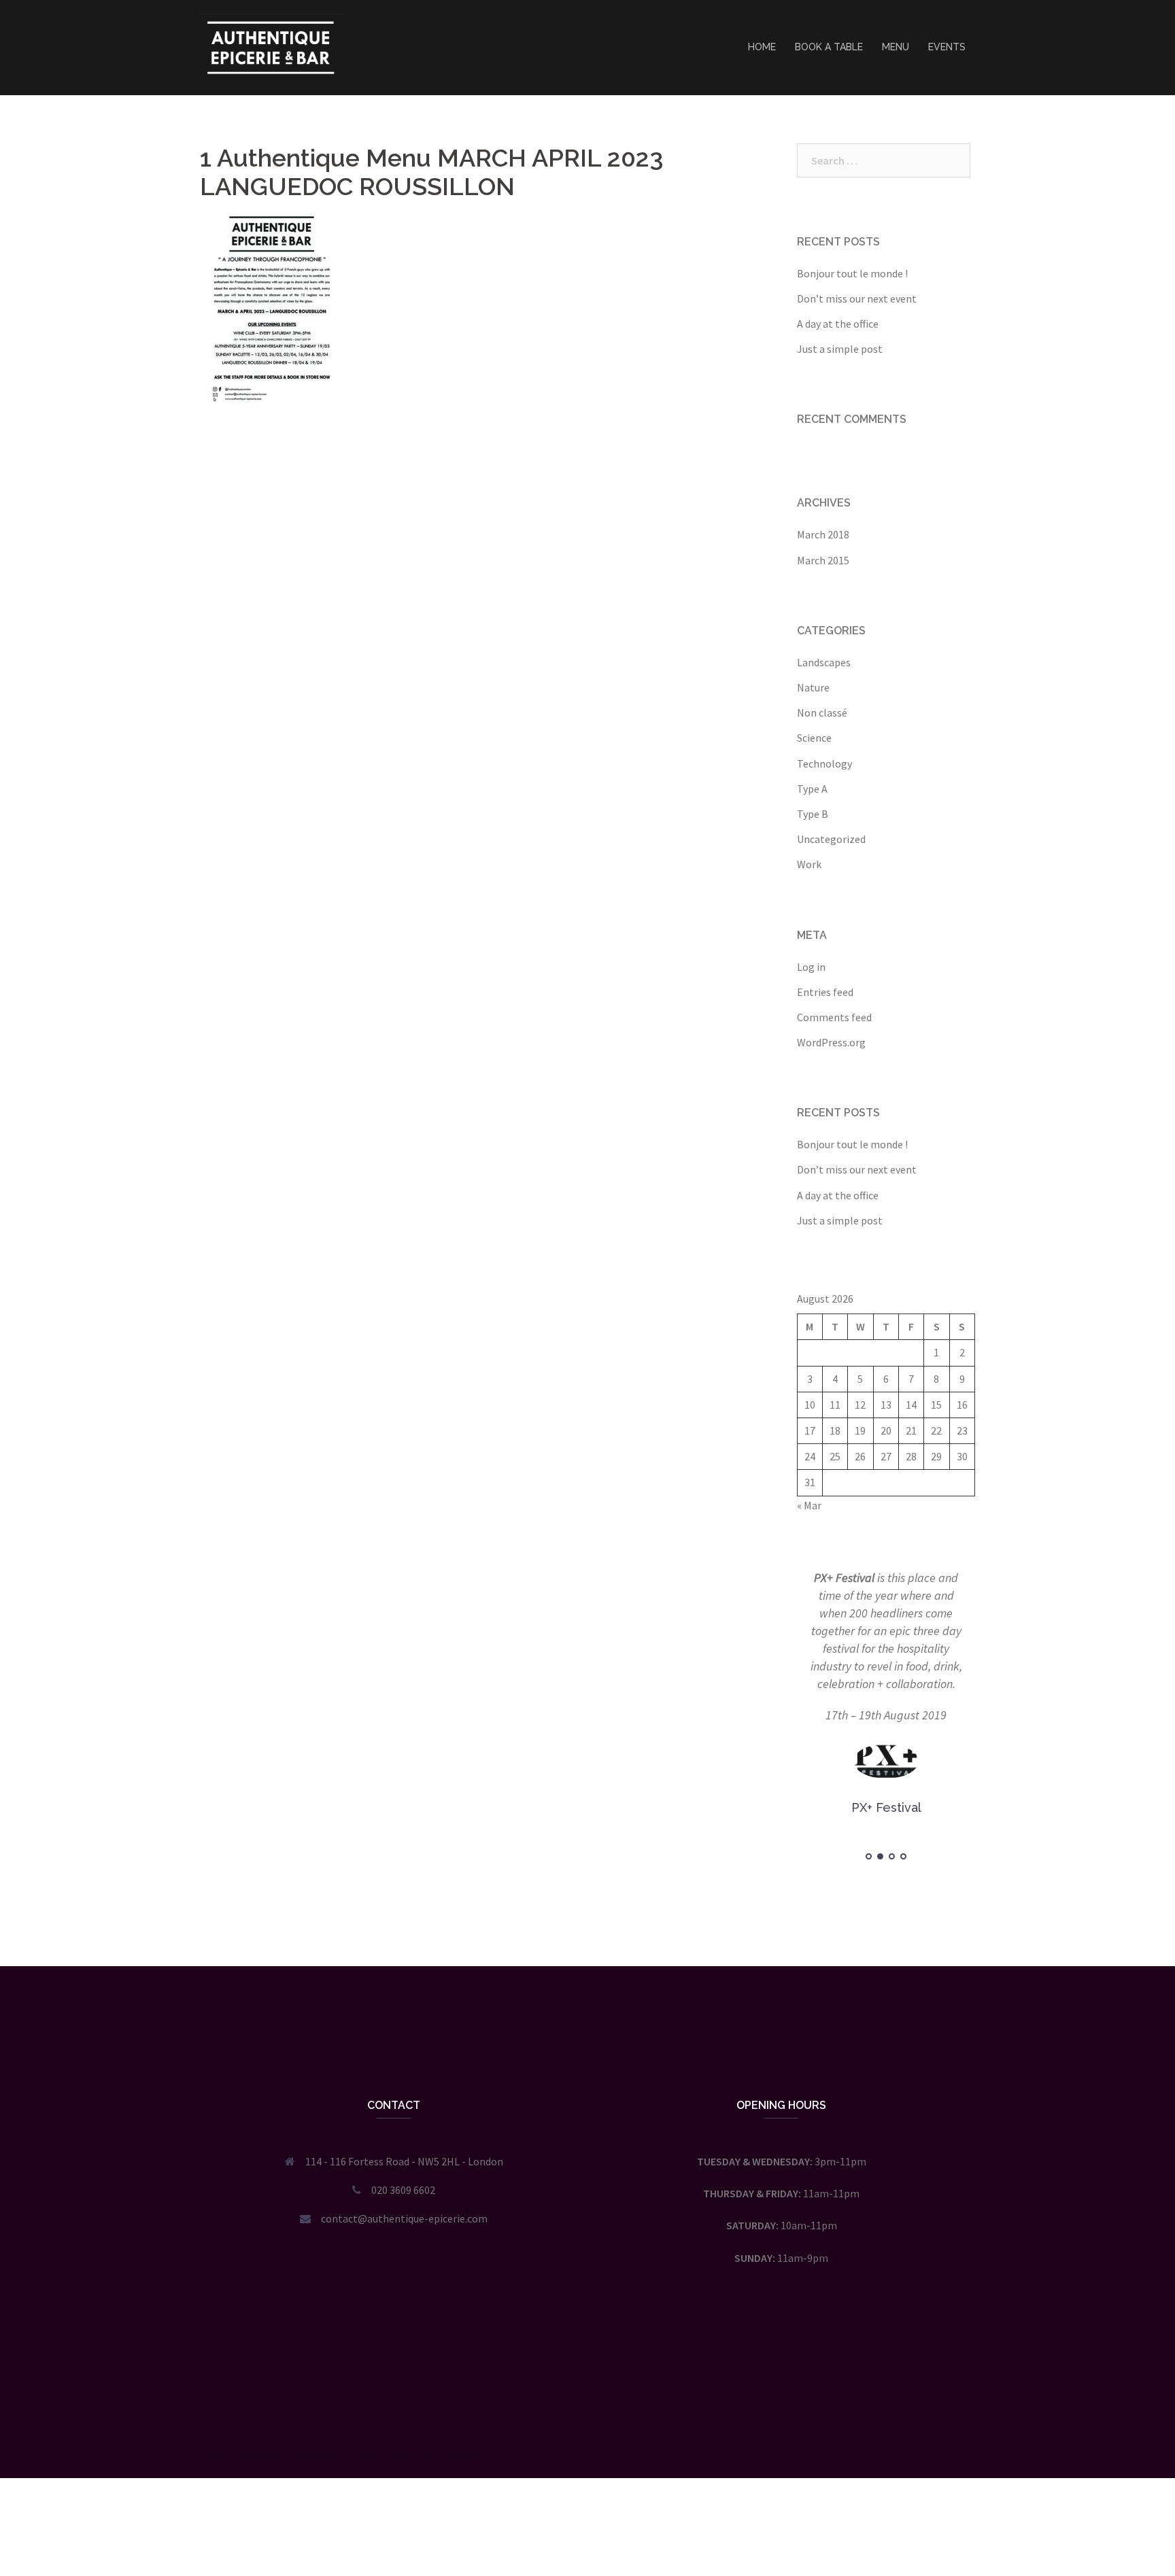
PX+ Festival (844, 1578)
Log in (811, 967)
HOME (762, 47)
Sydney (404, 2456)
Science (814, 738)
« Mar (809, 1505)
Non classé (822, 712)
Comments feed (834, 1017)
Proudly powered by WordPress (272, 2456)
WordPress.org (831, 1042)
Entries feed (825, 992)
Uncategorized (831, 839)
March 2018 (823, 534)
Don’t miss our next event (857, 298)
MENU (896, 47)
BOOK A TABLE (829, 47)
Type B (813, 814)
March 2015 (823, 560)
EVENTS (947, 47)
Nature (813, 687)
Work (809, 864)
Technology (824, 763)
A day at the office (838, 324)
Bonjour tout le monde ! (852, 273)
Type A (812, 789)
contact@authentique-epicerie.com (404, 2218)
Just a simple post (840, 349)
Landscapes (824, 662)
